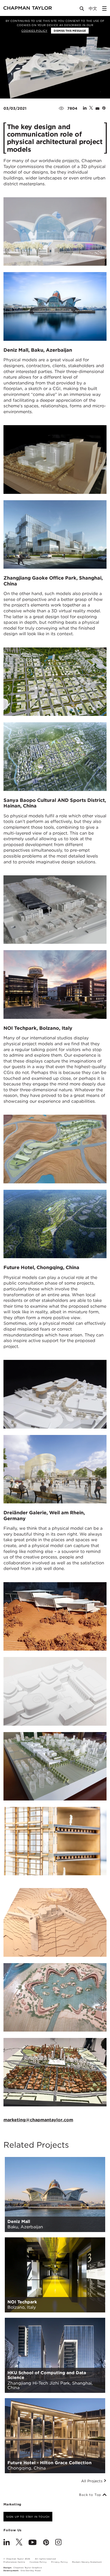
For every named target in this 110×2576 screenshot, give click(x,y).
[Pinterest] (46, 2543)
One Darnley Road (31, 2571)
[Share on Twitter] (91, 108)
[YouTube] (33, 2543)
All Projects (92, 2481)
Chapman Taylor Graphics (27, 2568)
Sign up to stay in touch (28, 2517)
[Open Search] (82, 10)
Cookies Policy (34, 31)
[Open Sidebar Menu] (104, 9)
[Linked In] (7, 2543)
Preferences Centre (14, 2562)
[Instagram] (58, 2543)
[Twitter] (19, 2543)
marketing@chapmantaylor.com (38, 2120)
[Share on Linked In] (85, 108)
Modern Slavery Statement (87, 2562)
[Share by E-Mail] (97, 108)
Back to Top (91, 2495)
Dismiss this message (70, 31)
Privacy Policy (59, 2562)
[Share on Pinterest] (104, 108)
